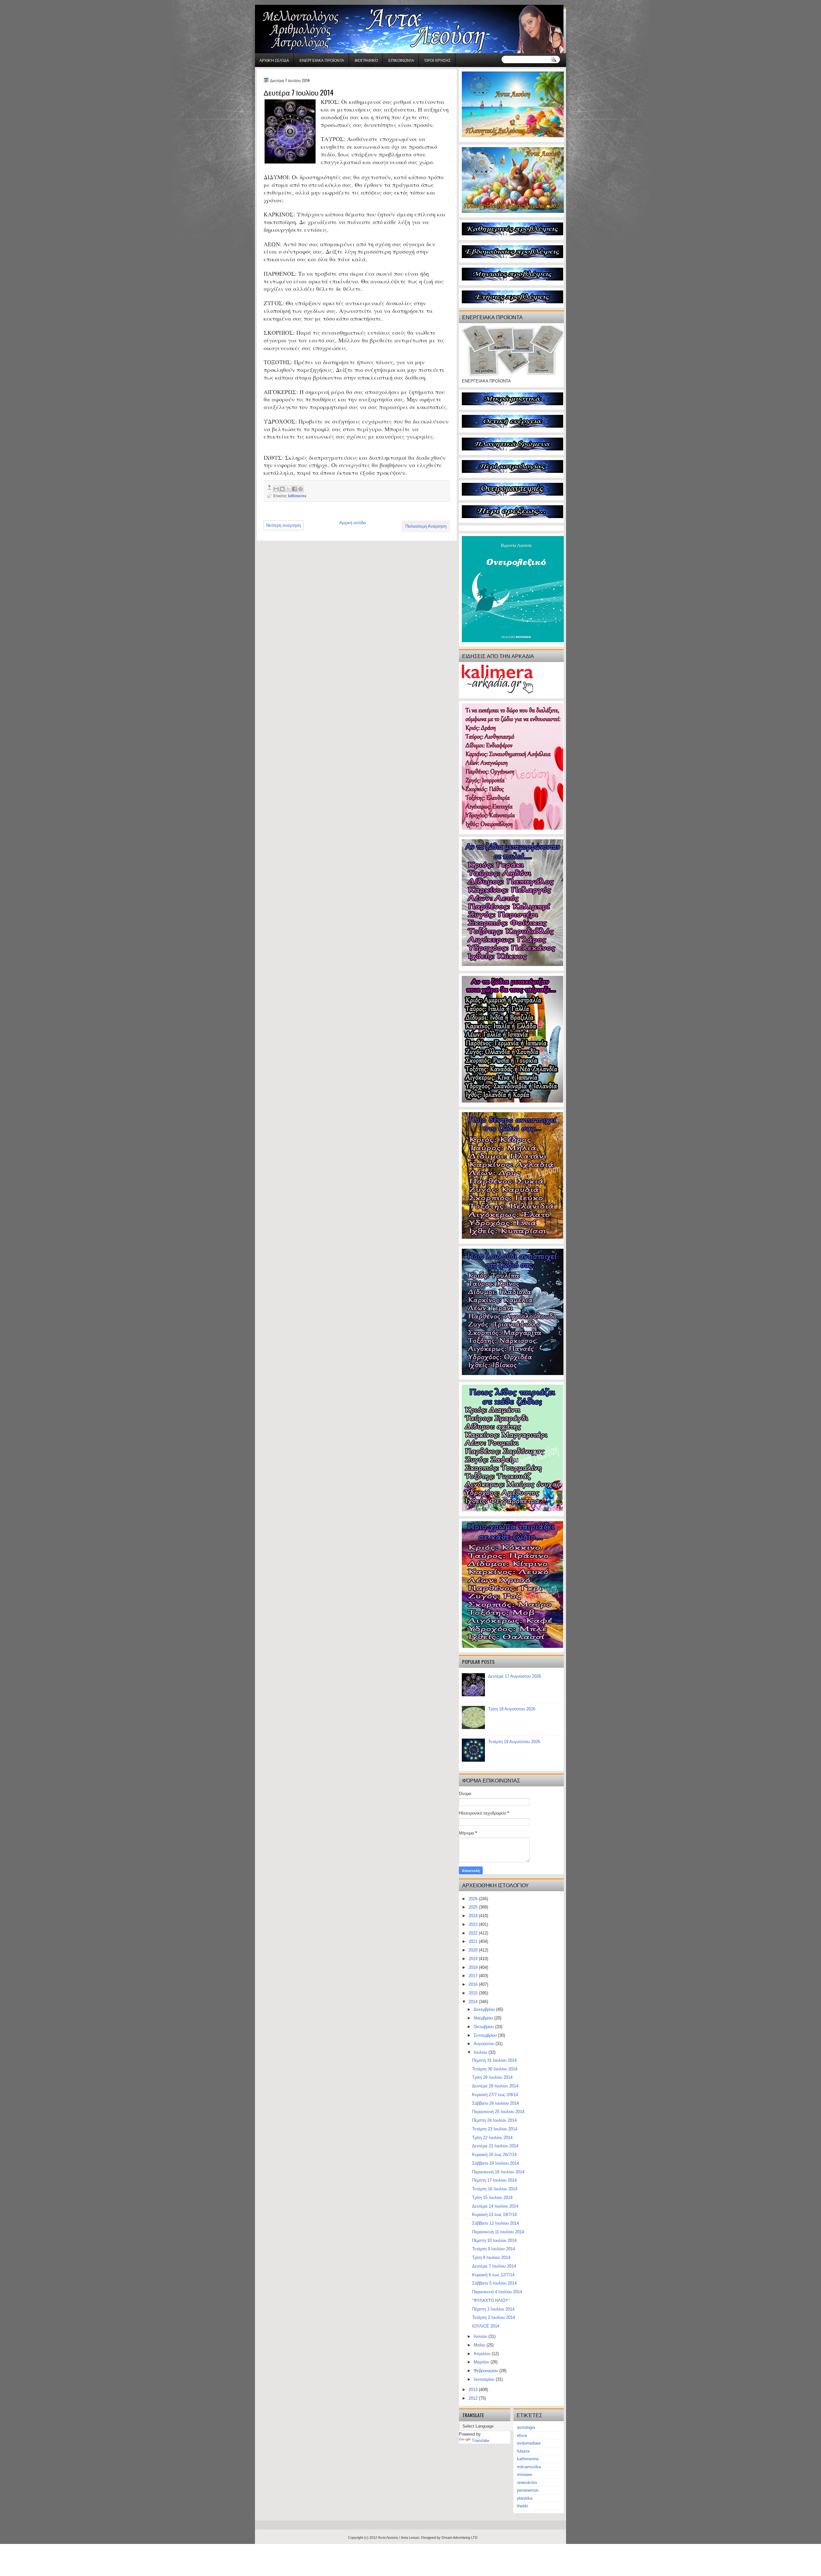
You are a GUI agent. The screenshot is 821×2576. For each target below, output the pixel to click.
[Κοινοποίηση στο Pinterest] (300, 489)
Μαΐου (480, 2345)
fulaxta (523, 2451)
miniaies (525, 2475)
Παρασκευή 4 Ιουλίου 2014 (497, 2292)
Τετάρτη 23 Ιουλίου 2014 (495, 2129)
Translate (480, 2441)
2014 (474, 2002)
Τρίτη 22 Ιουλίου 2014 (492, 2138)
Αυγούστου (485, 2044)
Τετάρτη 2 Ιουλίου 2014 (494, 2317)
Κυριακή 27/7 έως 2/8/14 (495, 2095)
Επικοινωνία (401, 60)
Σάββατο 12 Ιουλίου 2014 (495, 2223)
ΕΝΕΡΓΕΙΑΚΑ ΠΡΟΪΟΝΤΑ (322, 60)
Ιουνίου (481, 2336)
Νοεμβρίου (484, 2018)
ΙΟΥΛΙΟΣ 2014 (486, 2326)
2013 (474, 2390)
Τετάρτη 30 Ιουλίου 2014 (495, 2069)
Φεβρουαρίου (487, 2371)
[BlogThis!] (282, 489)
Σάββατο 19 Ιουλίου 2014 (495, 2163)
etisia (522, 2435)
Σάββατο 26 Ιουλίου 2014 (495, 2103)
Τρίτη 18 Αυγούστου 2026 (512, 1709)
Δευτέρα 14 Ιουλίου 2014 (495, 2206)
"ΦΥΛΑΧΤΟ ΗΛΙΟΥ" (491, 2300)
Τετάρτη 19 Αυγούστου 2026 (514, 1742)
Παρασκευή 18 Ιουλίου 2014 (498, 2172)
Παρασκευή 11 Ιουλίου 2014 (498, 2232)
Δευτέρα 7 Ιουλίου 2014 (494, 2266)
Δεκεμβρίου (485, 2009)
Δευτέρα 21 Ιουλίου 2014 (495, 2146)
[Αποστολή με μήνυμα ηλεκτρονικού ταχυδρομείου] (276, 489)
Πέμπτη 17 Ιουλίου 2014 (494, 2180)
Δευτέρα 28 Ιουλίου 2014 (495, 2086)
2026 (474, 1899)
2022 (474, 1933)
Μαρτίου (482, 2362)
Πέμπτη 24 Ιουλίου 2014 (494, 2120)
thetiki (523, 2506)
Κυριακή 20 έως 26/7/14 (494, 2155)
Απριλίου (483, 2354)
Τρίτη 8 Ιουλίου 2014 (491, 2257)
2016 (474, 1984)
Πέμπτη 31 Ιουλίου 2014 (494, 2060)
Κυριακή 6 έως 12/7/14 (493, 2275)
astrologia (526, 2427)
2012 (474, 2398)
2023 (474, 1924)
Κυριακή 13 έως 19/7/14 (494, 2215)
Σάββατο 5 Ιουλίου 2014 (494, 2283)
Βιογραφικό (366, 60)
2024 (474, 1916)
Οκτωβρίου (484, 2027)
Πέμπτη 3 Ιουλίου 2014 (493, 2309)
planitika (525, 2498)
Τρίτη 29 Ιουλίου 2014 (492, 2077)
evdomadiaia (529, 2443)
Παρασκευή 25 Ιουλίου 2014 (498, 2112)
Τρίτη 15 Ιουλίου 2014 (492, 2198)
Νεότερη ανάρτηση (284, 525)
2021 (474, 1941)
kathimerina (297, 495)
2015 (474, 1993)
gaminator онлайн (285, 3)
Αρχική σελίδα (274, 60)
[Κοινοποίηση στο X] (288, 489)
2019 (474, 1959)
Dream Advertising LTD (460, 2538)
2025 (474, 1907)
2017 (474, 1976)
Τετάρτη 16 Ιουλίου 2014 (495, 2189)
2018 (474, 1967)
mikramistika (529, 2467)
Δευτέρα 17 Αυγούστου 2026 (515, 1676)
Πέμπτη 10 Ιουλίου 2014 (494, 2240)
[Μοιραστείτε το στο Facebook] (294, 489)
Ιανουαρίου (485, 2379)
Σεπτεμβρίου (486, 2035)
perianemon (528, 2490)
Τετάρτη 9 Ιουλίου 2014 (494, 2249)
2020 (474, 1950)
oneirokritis (527, 2483)
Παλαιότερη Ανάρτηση (426, 526)
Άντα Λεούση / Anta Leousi (399, 2538)
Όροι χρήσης (438, 60)
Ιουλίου (481, 2052)
